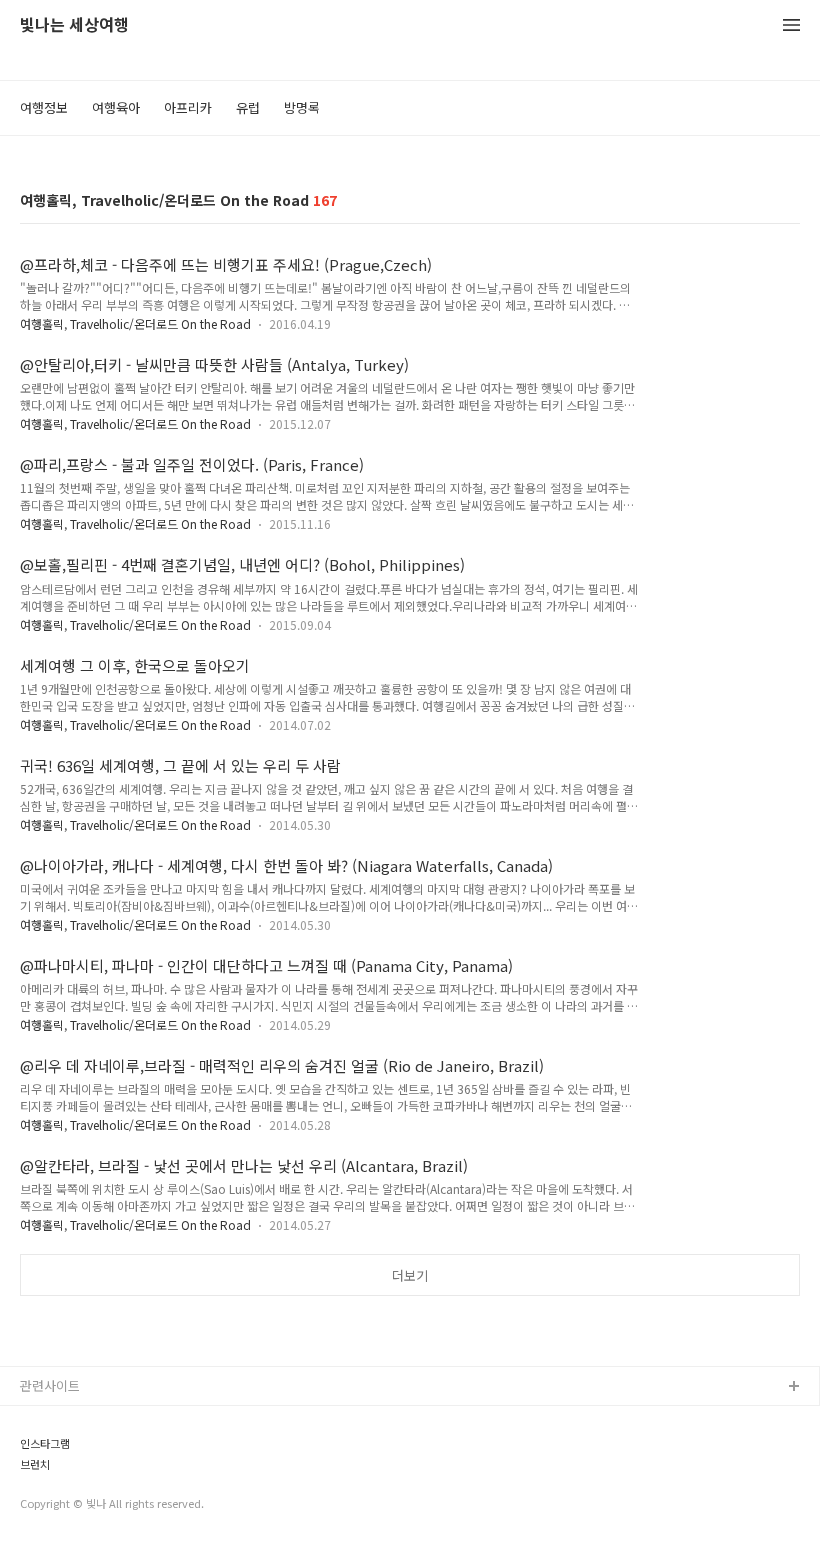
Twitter (42, 1451)
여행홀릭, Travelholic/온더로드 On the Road (135, 323)
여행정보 (44, 107)
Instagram (51, 1483)
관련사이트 (50, 1385)
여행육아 (116, 107)
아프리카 (188, 107)
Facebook (50, 1419)
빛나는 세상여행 (74, 25)
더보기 (410, 1275)
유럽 (248, 107)
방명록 (302, 107)
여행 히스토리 (59, 1515)
